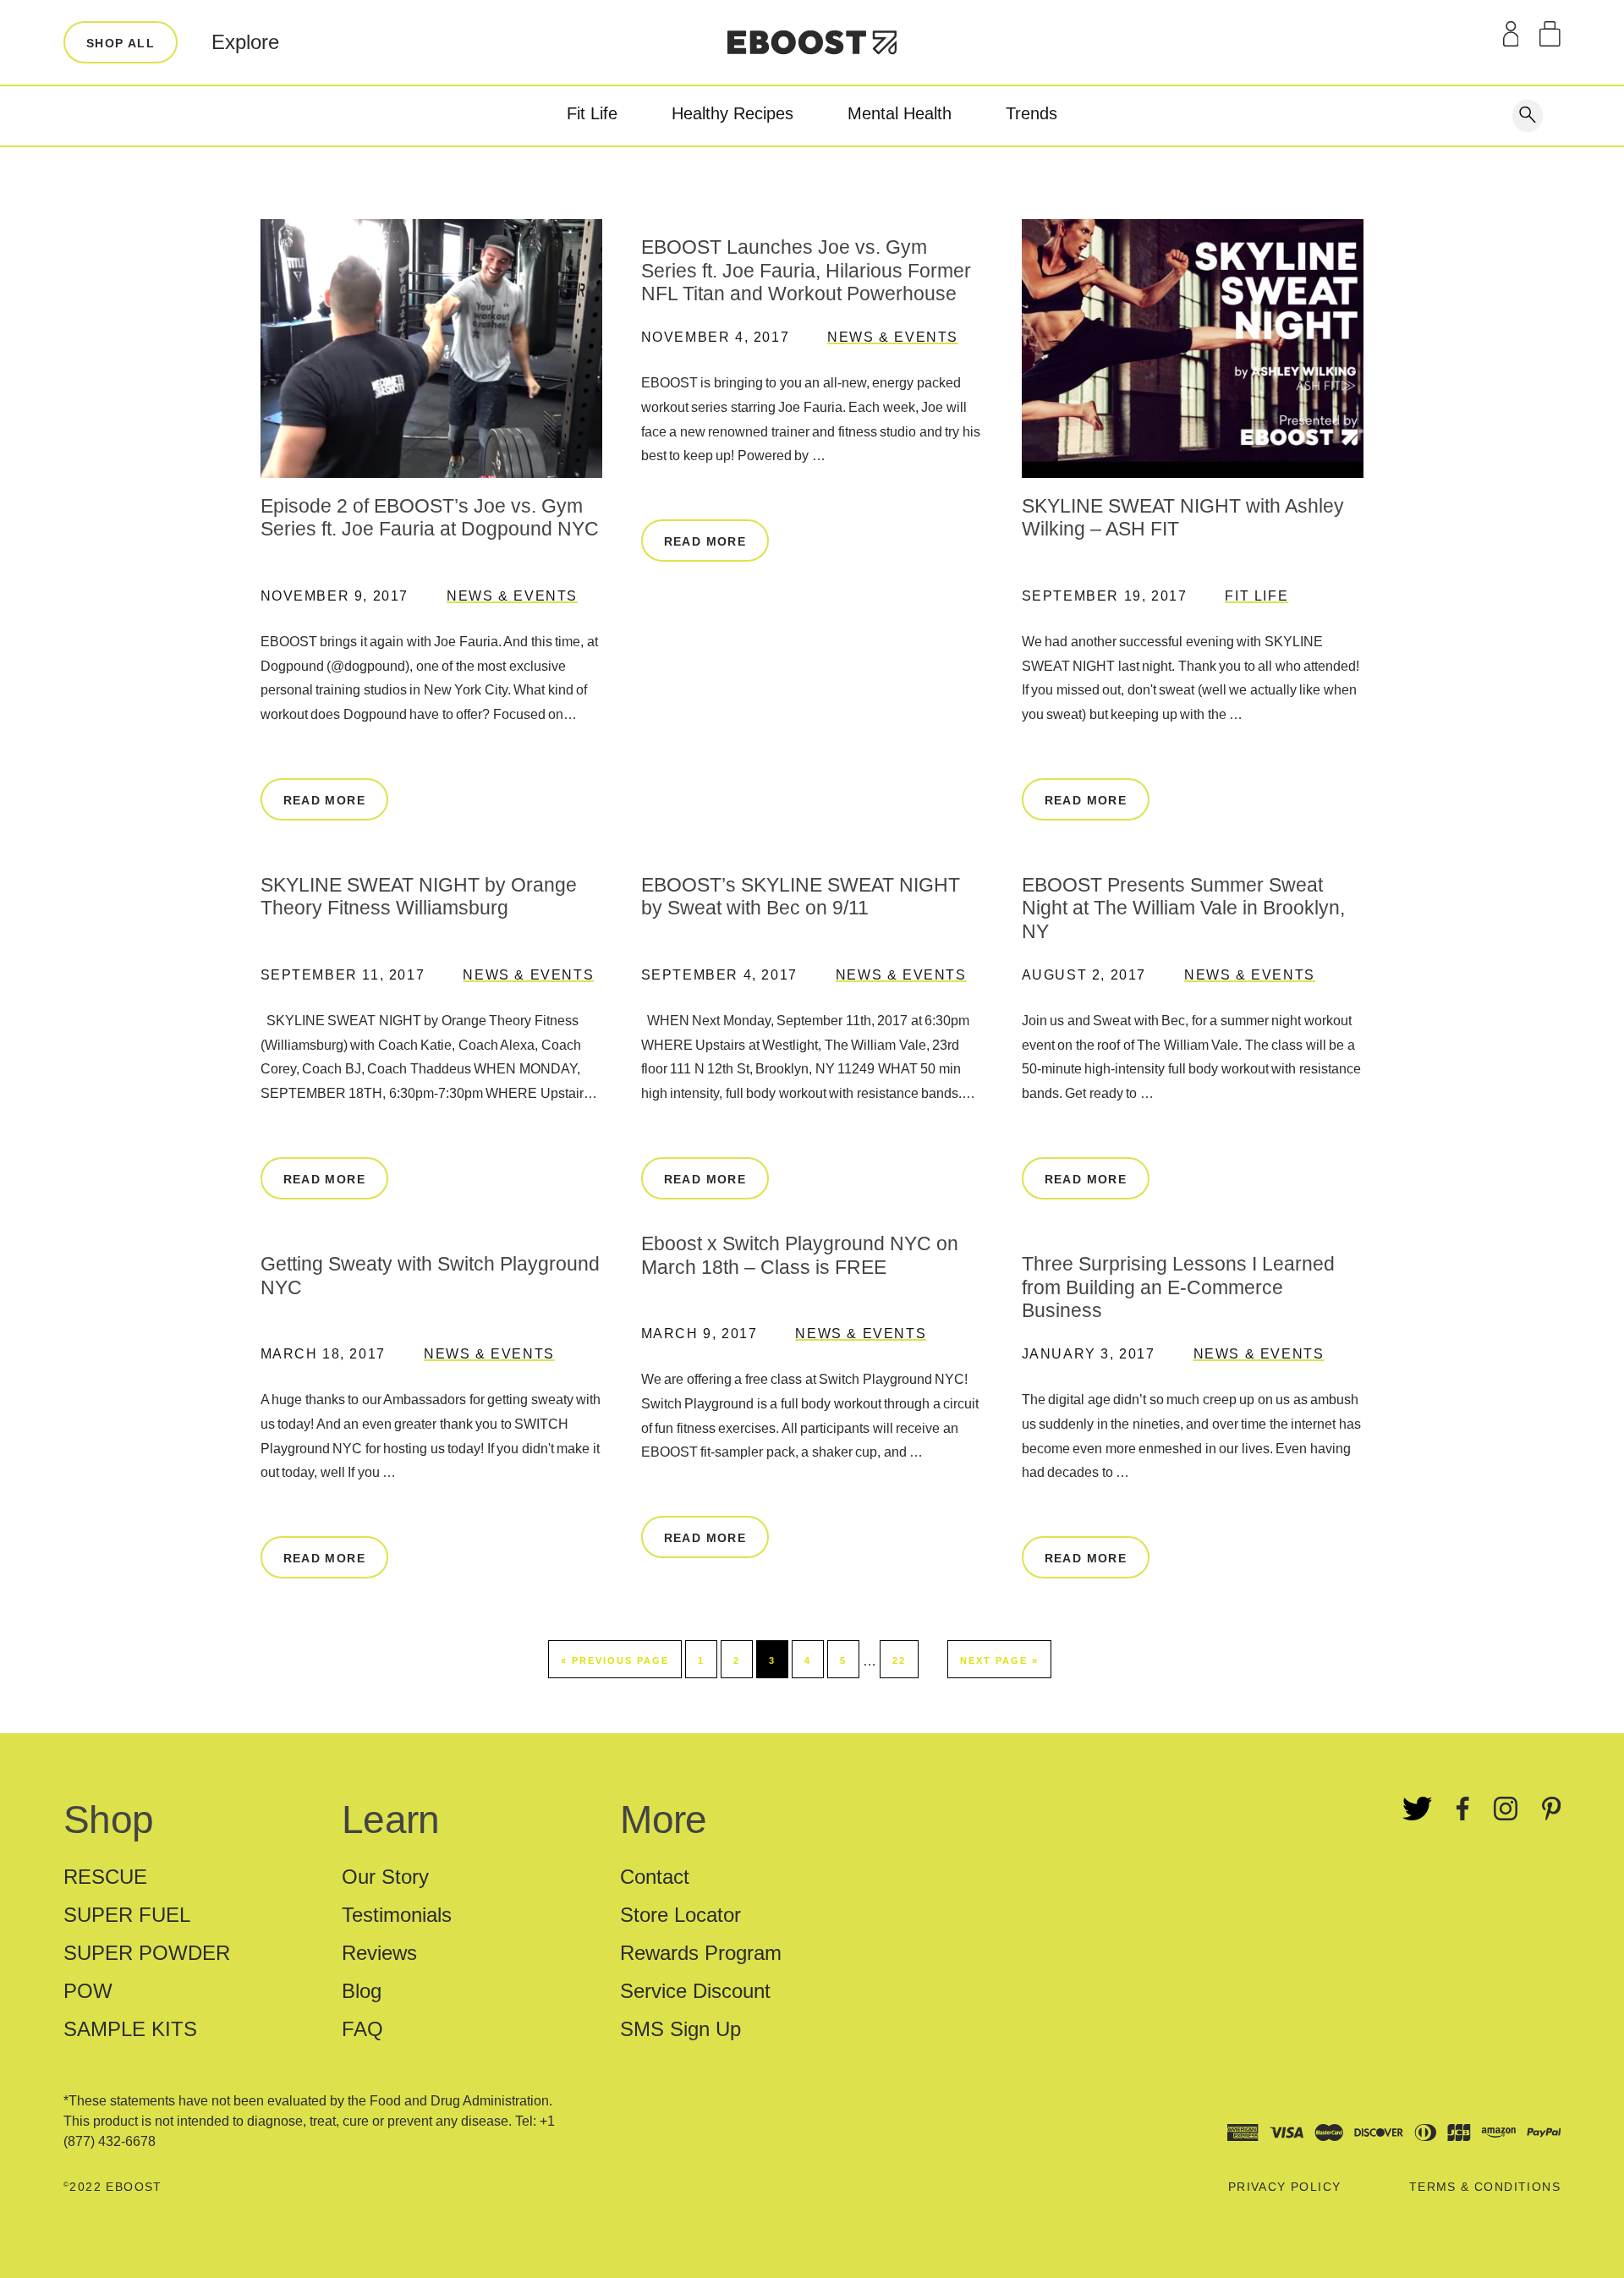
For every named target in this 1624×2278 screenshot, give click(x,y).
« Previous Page (615, 1660)
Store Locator (680, 1915)
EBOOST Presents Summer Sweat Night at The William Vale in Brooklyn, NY (1183, 908)
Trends (1031, 113)
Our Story (385, 1877)
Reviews (379, 1953)
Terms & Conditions (1485, 2187)
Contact (655, 1877)
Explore (245, 42)
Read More (325, 800)
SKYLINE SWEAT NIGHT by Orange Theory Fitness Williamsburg (419, 897)
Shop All (121, 43)
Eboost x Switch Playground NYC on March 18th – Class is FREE (800, 1255)
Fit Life (592, 113)
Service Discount (695, 1991)
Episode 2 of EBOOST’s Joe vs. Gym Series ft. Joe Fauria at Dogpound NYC (430, 518)
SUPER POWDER (147, 1953)
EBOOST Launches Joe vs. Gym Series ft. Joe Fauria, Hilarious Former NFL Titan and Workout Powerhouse (806, 270)
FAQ (362, 2029)
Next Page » (999, 1660)
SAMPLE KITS (130, 2029)
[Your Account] (1511, 34)
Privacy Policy (1285, 2187)
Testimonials (397, 1915)
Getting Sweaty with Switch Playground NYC (430, 1276)
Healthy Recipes (732, 113)
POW (88, 1991)
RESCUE (105, 1877)
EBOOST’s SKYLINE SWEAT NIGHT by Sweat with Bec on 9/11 (801, 897)
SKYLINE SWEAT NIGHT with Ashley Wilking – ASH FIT (1183, 518)
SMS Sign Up (680, 2029)
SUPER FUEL (127, 1915)
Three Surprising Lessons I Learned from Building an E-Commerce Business (1178, 1287)
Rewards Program (701, 1953)
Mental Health (900, 113)
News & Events (512, 596)
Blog (362, 1991)
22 (899, 1660)
